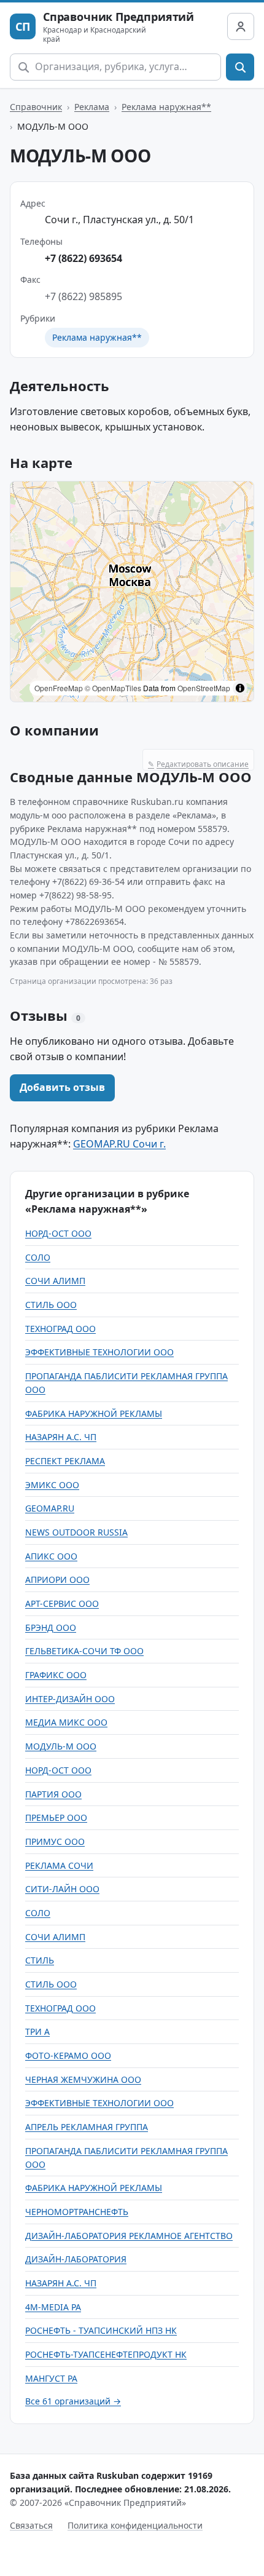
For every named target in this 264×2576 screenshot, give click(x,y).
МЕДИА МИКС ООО (66, 1722)
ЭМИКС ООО (52, 1485)
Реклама (92, 107)
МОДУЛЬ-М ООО (61, 1746)
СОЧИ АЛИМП (55, 1281)
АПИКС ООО (51, 1556)
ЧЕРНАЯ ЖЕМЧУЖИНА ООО (83, 2079)
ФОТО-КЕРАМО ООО (68, 2055)
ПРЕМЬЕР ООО (56, 1817)
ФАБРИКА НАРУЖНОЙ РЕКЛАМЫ (94, 1413)
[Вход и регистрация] (241, 26)
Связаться (31, 2525)
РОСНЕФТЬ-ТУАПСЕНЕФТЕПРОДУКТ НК (106, 2354)
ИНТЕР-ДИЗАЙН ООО (70, 1699)
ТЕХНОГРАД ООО (60, 1329)
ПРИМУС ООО (55, 1841)
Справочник (36, 107)
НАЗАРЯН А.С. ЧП (61, 1437)
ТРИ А (37, 2031)
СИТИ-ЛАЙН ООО (62, 1889)
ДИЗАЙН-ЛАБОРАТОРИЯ (76, 2259)
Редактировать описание (198, 764)
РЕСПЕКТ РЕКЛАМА (65, 1461)
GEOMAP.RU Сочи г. (119, 1144)
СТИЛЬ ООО (51, 1305)
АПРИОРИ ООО (57, 1579)
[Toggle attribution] (240, 688)
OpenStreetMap (204, 688)
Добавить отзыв (62, 1087)
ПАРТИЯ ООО (53, 1794)
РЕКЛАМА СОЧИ (59, 1865)
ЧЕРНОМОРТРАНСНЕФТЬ (77, 2212)
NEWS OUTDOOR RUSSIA (76, 1532)
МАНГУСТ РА (51, 2378)
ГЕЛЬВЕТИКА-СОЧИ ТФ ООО (84, 1651)
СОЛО (38, 1257)
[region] (132, 592)
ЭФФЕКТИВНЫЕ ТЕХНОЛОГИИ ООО (99, 1352)
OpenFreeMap (59, 688)
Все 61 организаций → (73, 2401)
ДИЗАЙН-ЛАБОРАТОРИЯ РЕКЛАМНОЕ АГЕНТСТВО (129, 2236)
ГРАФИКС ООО (56, 1675)
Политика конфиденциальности (135, 2525)
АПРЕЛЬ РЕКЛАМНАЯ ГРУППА (87, 2127)
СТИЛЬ (40, 1960)
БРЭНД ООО (51, 1627)
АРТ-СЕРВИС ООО (62, 1603)
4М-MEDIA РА (53, 2307)
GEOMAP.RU (50, 1508)
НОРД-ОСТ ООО (58, 1233)
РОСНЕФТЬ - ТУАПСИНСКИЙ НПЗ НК (101, 2330)
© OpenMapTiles (113, 688)
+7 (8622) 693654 (83, 258)
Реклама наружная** (166, 107)
